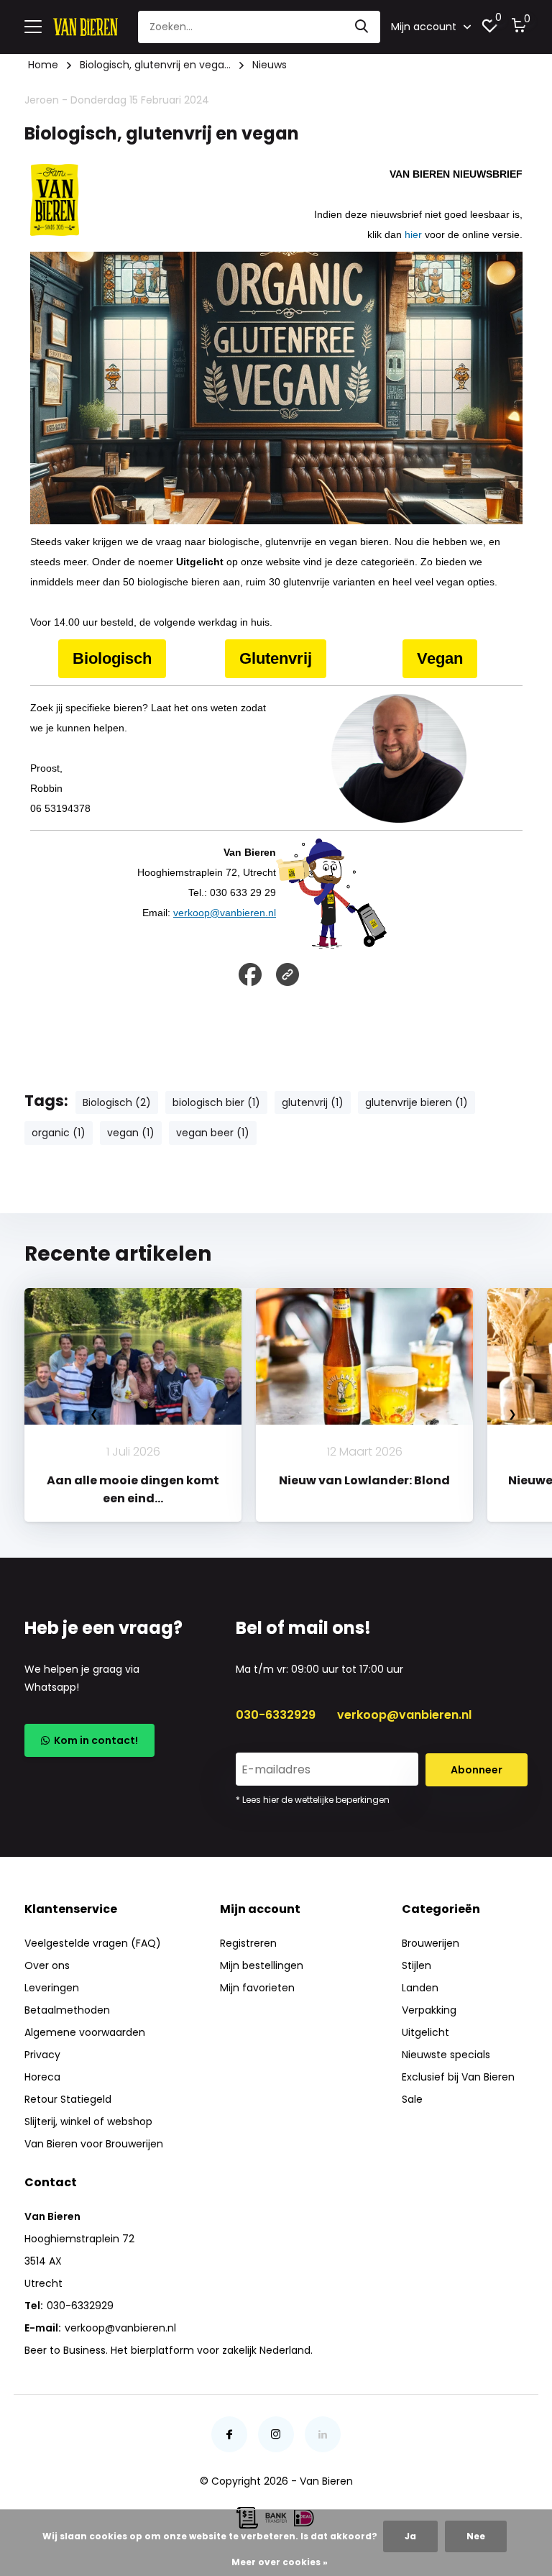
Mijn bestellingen (262, 1965)
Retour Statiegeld (68, 2099)
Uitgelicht (425, 2032)
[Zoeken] (362, 27)
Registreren (248, 1943)
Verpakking (429, 2010)
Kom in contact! (94, 1740)
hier (413, 234)
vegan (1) (131, 1133)
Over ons (47, 1965)
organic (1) (59, 1133)
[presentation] (94, 1413)
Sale (412, 2099)
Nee (476, 2536)
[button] (234, 1536)
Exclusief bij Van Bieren (458, 2077)
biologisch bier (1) (216, 1102)
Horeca (42, 2077)
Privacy (42, 2055)
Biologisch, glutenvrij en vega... (155, 65)
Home (43, 65)
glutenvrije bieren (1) (417, 1102)
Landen (420, 1988)
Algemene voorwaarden (85, 2032)
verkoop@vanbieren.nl (225, 913)
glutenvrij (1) (313, 1102)
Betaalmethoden (67, 2010)
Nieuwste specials (446, 2055)
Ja (410, 2536)
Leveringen (52, 1988)
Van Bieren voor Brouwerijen (94, 2144)
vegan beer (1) (213, 1133)
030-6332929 (276, 1715)
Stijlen (417, 1965)
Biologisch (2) (117, 1102)
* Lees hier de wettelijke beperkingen (313, 1800)
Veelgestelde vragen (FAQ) (93, 1943)
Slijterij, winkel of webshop (88, 2121)
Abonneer (477, 1770)
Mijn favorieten (257, 1988)
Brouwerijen (431, 1943)
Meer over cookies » (280, 2562)
